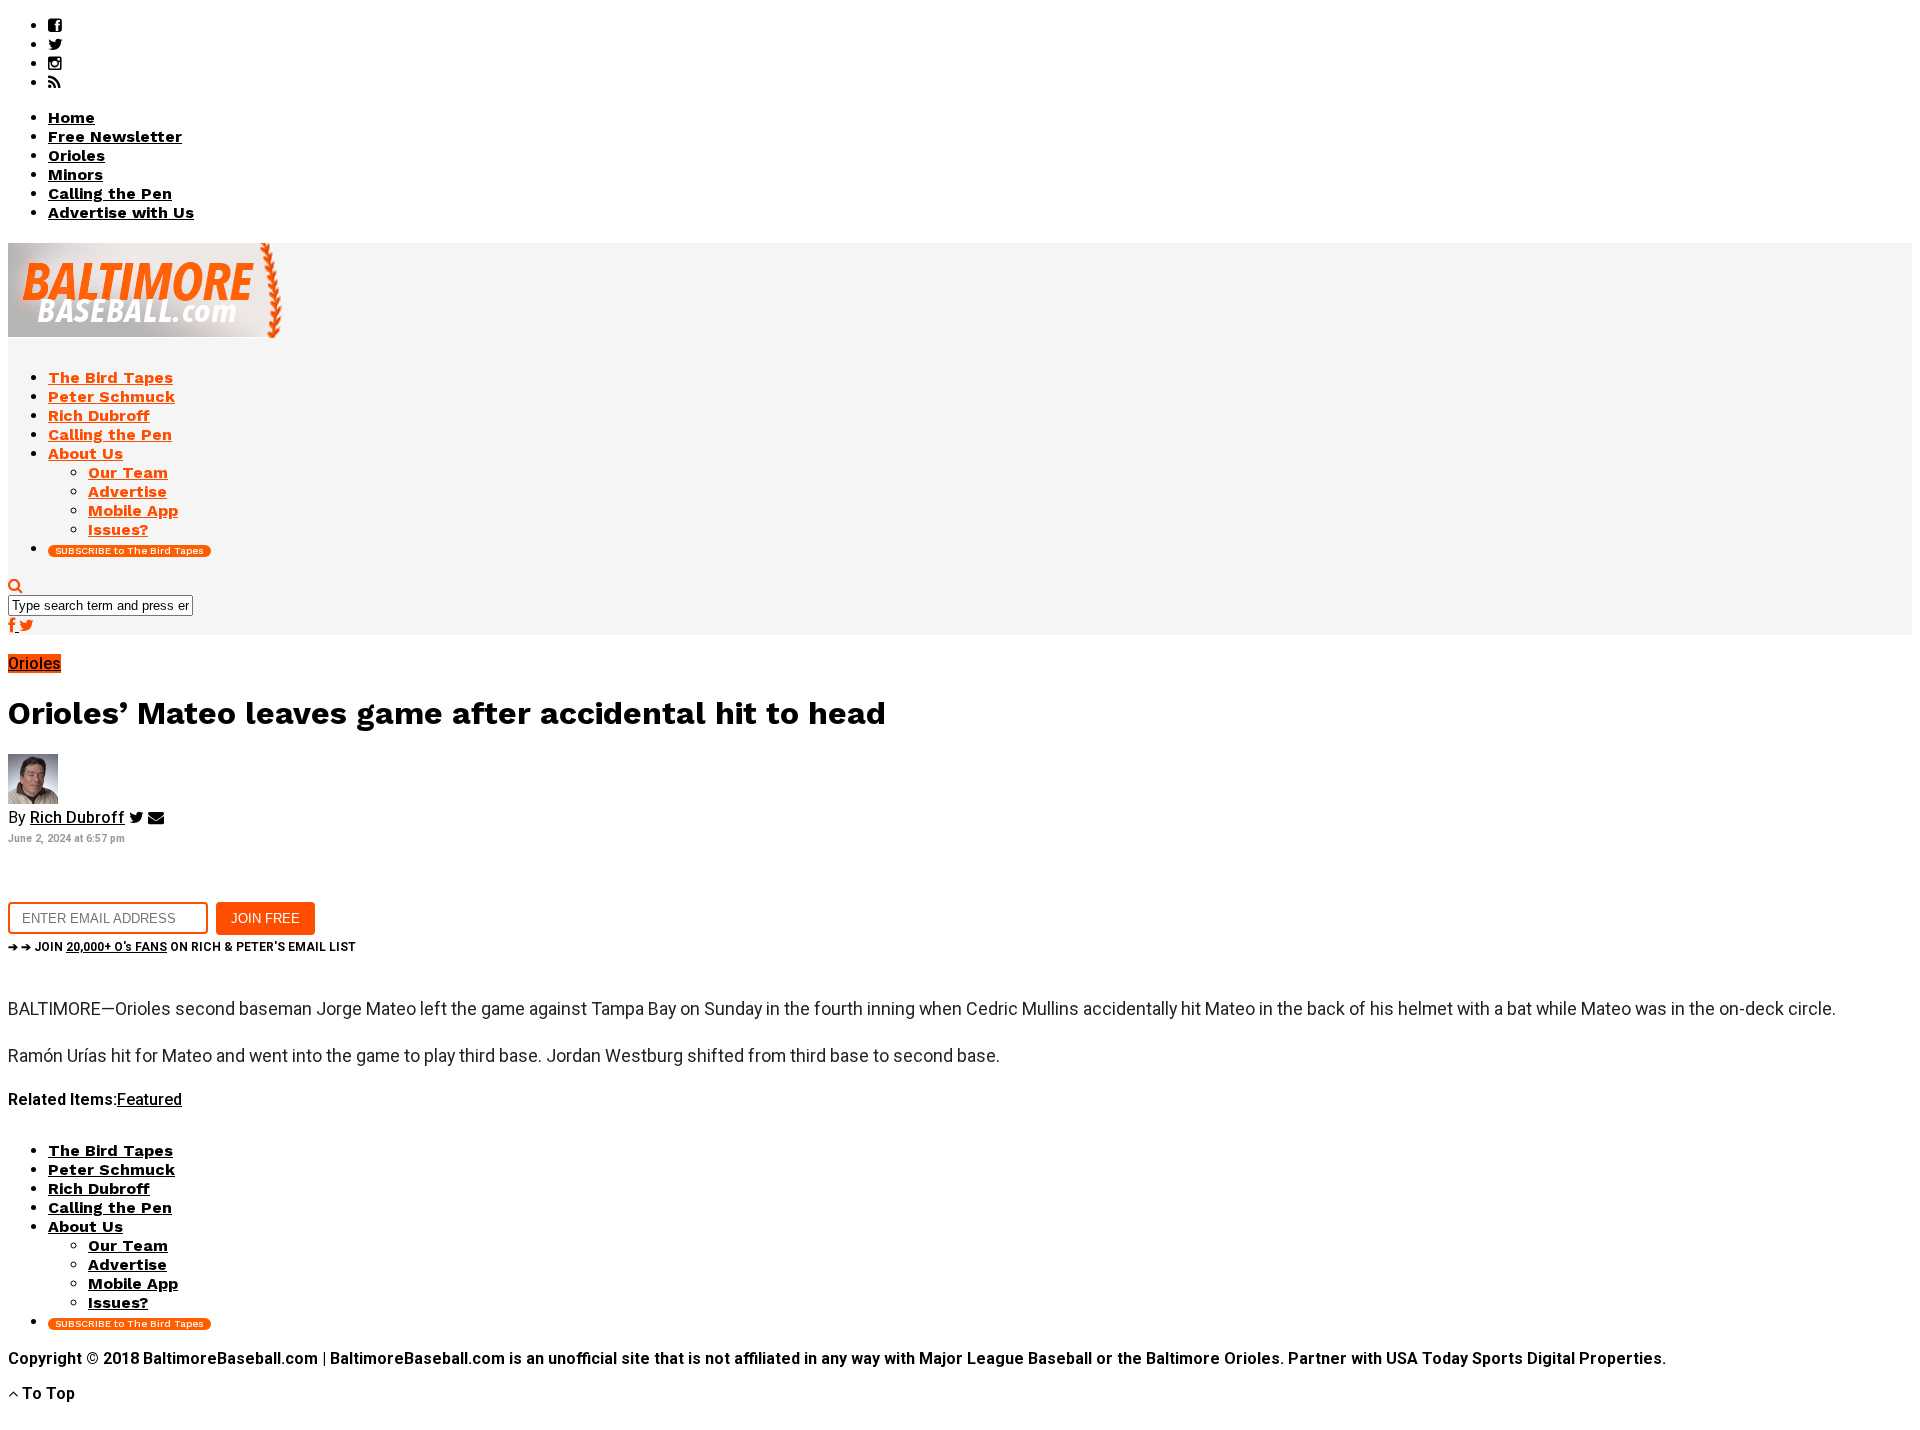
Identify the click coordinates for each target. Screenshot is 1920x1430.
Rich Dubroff (77, 817)
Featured (149, 1099)
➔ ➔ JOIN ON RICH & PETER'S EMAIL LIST (182, 947)
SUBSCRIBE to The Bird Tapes (129, 550)
